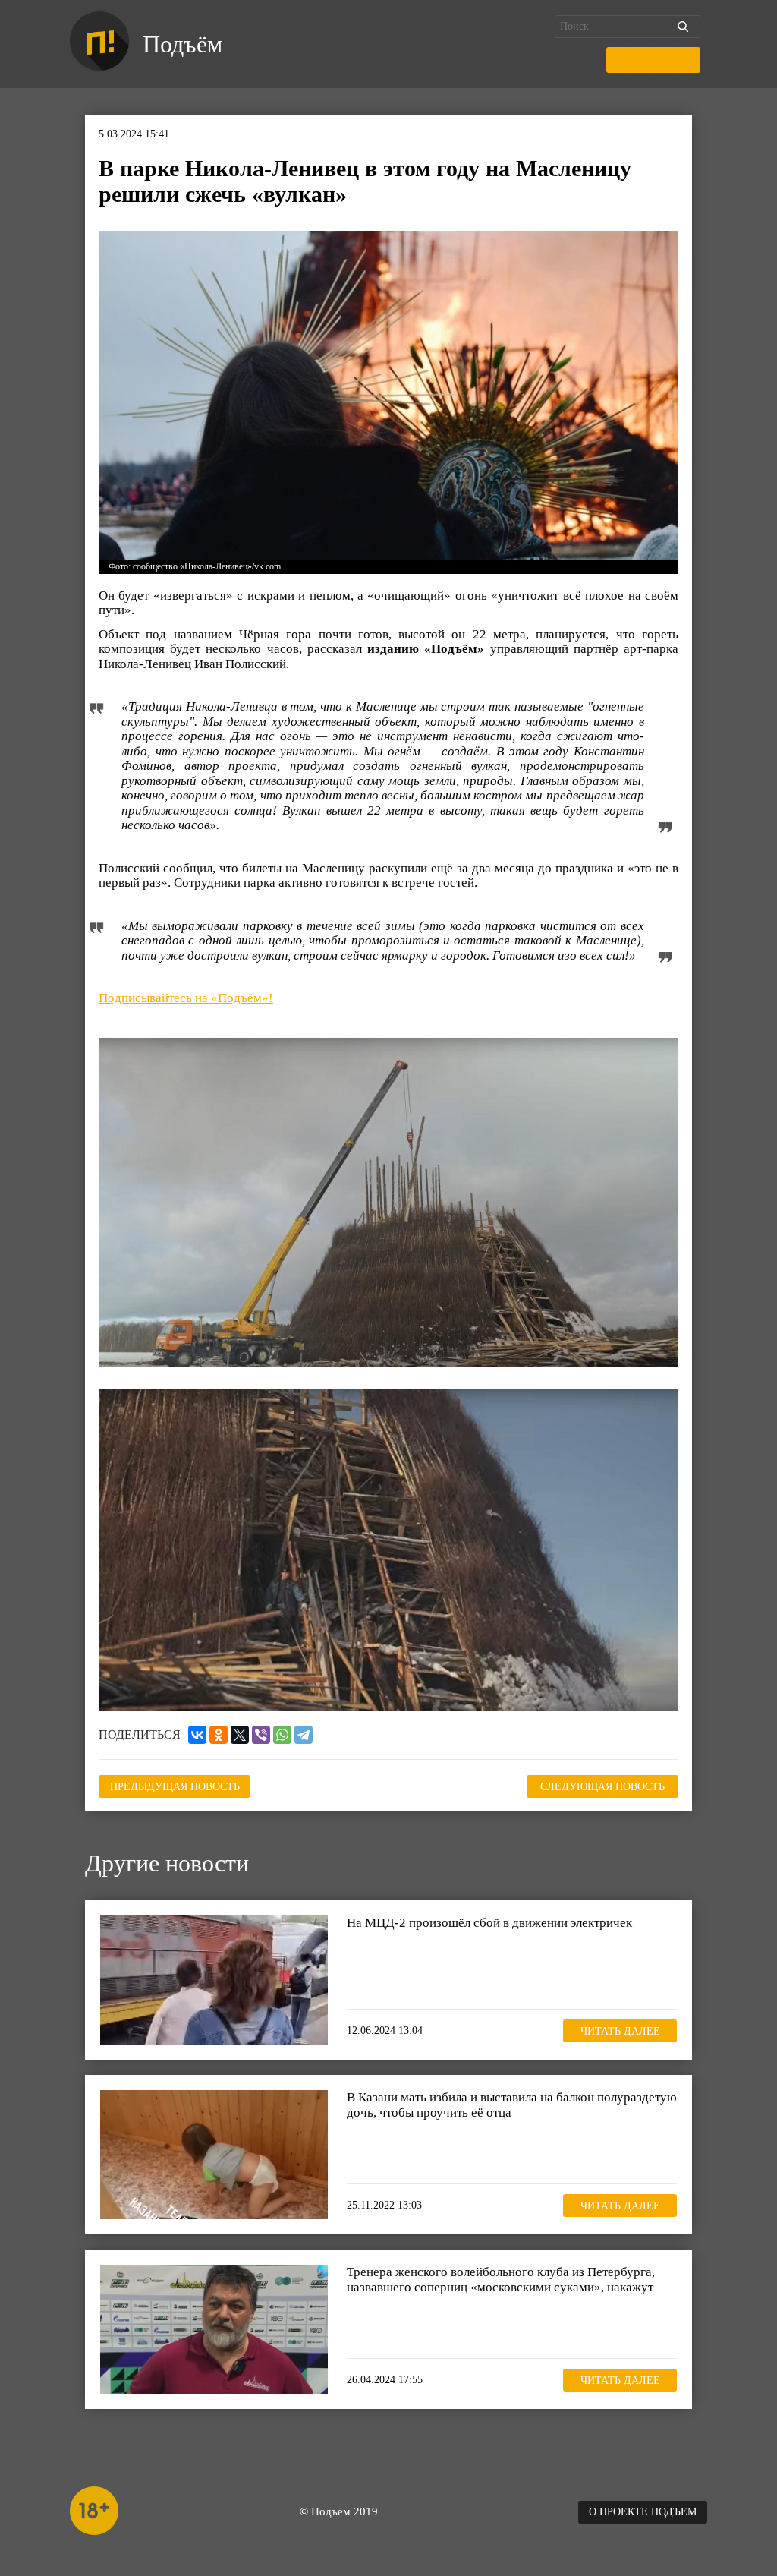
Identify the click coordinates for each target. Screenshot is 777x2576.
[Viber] (261, 1735)
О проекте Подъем (643, 2512)
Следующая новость (602, 1787)
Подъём (182, 44)
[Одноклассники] (219, 1735)
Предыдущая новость (175, 1787)
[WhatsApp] (282, 1735)
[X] (240, 1735)
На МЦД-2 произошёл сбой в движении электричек (489, 1923)
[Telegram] (304, 1735)
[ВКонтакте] (197, 1735)
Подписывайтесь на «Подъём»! (186, 998)
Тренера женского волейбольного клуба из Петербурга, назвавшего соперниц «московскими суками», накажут (501, 2280)
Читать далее (620, 2031)
